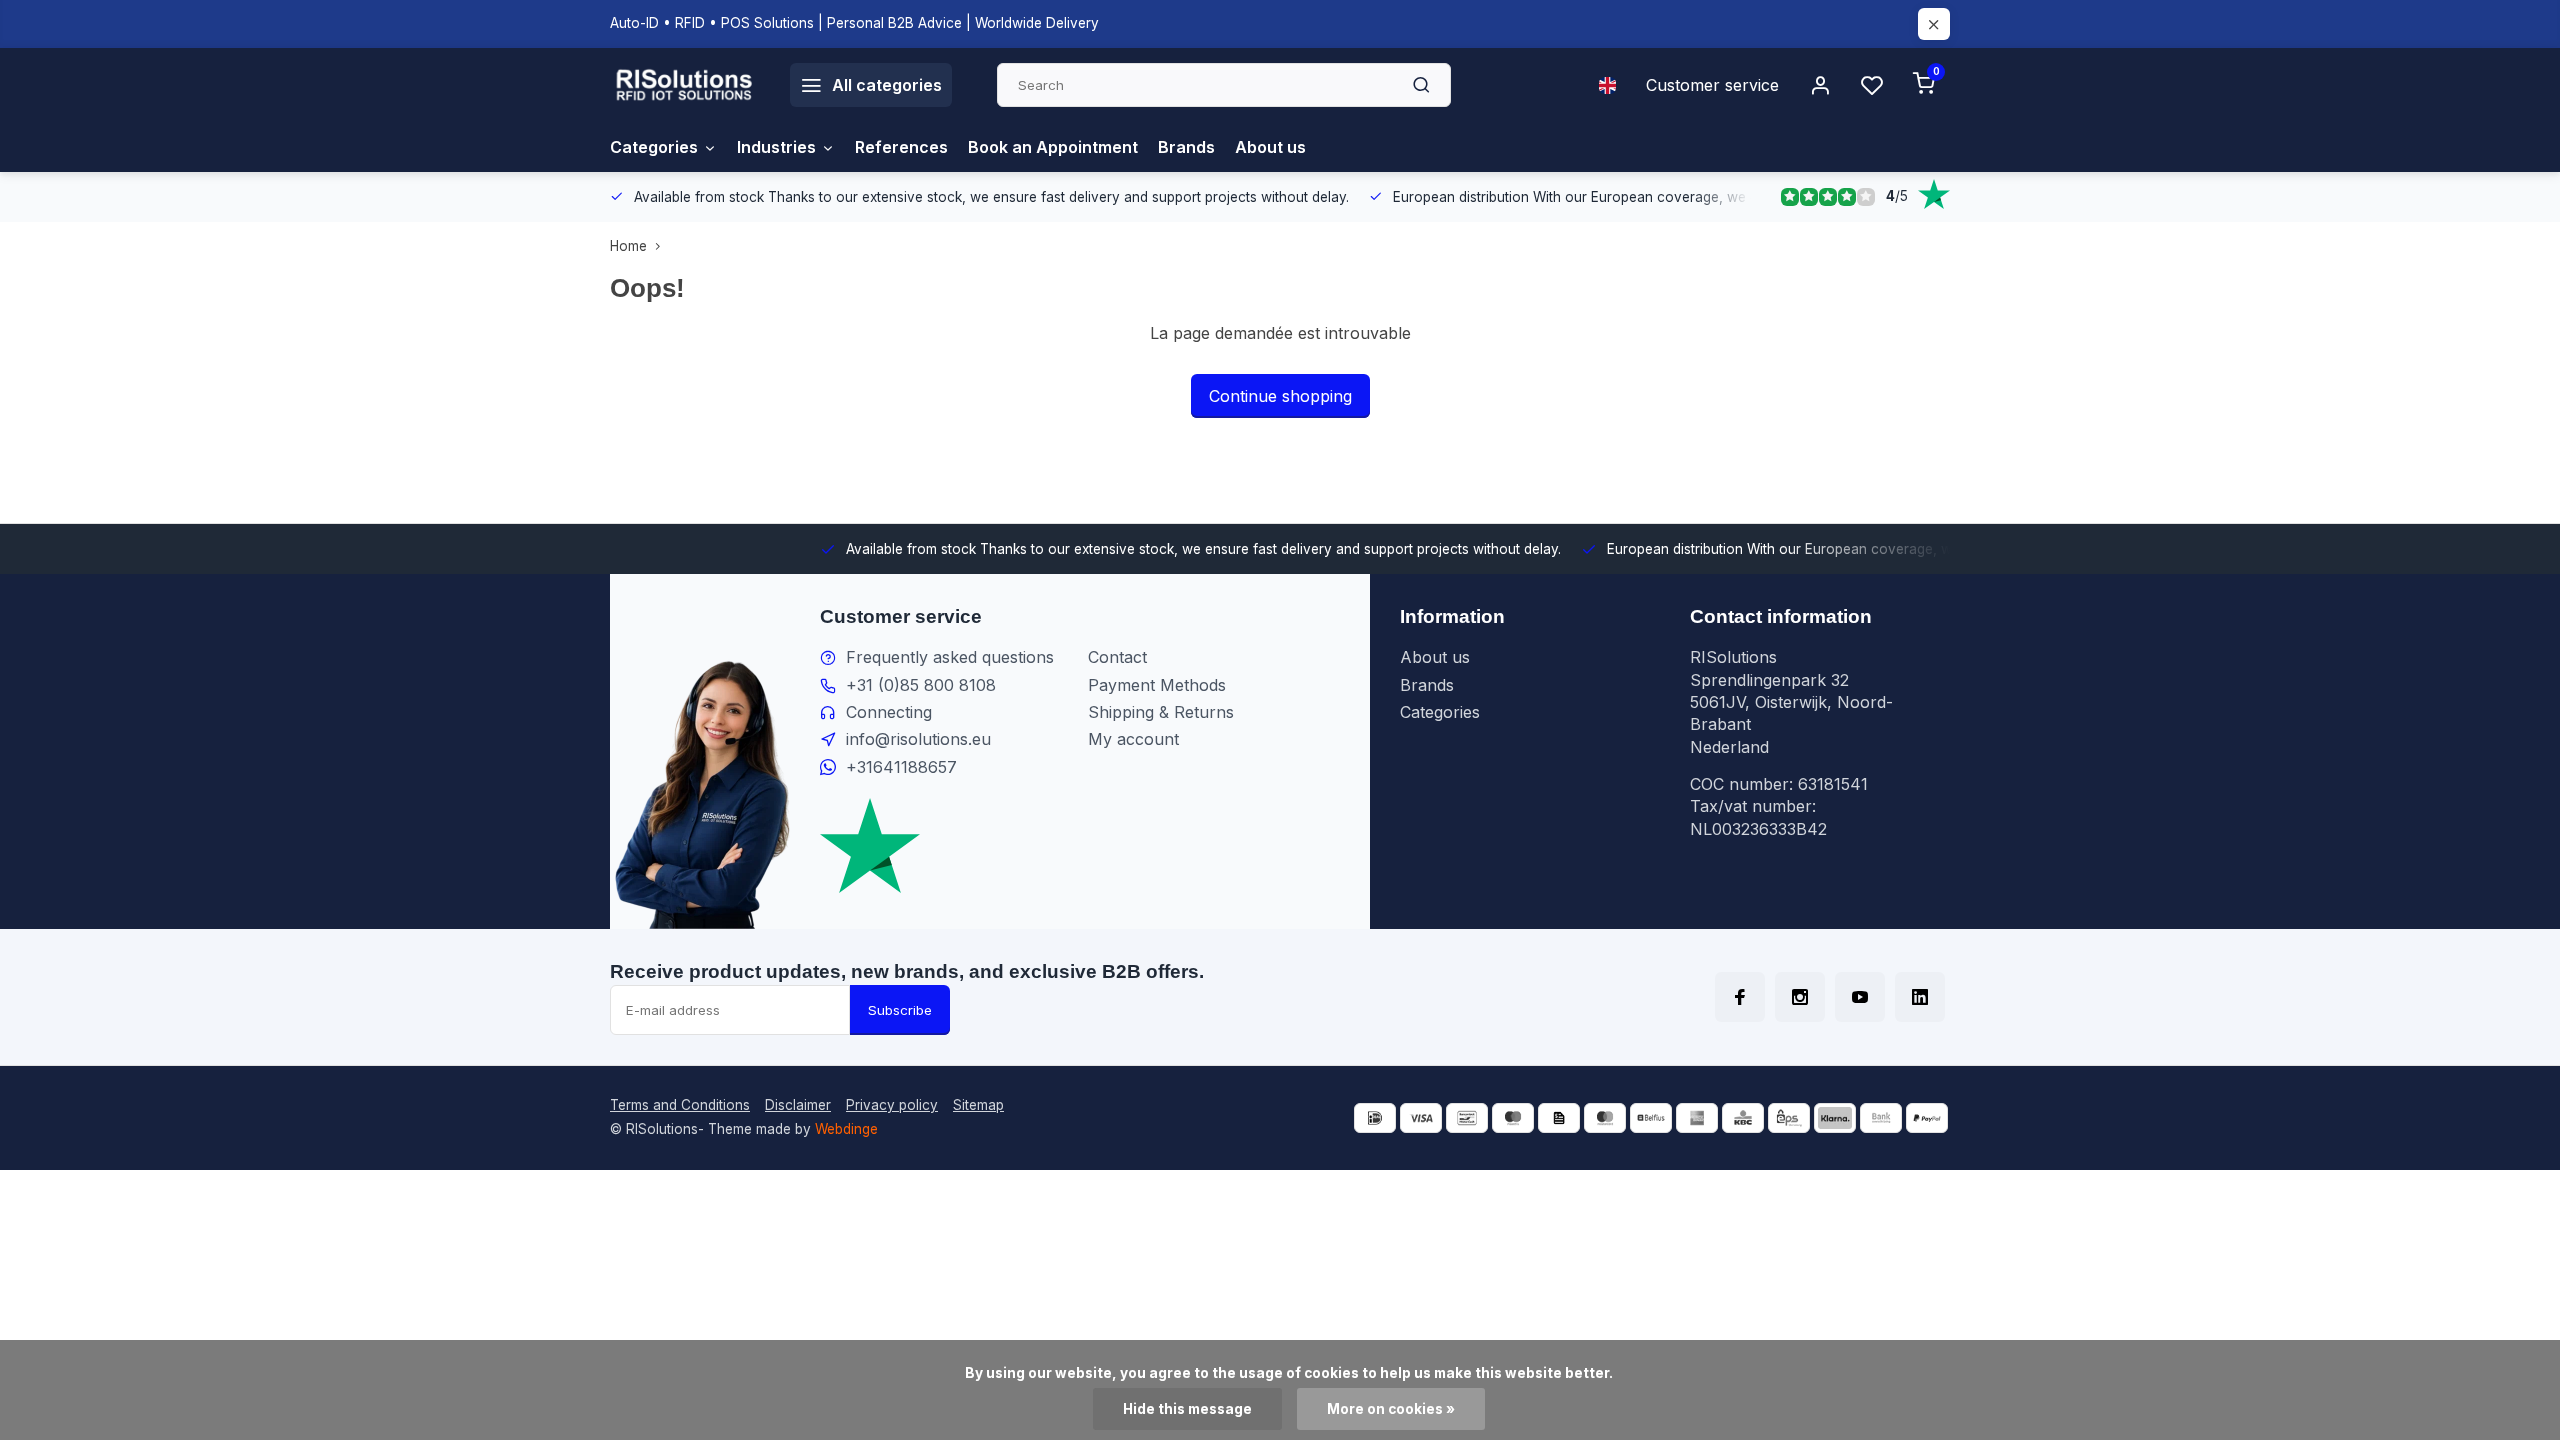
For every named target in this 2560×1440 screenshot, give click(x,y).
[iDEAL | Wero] (1375, 1118)
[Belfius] (1651, 1118)
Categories (654, 147)
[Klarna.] (1835, 1118)
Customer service (1712, 85)
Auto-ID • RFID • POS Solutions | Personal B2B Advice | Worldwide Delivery (854, 23)
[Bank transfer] (1881, 1118)
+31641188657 (901, 767)
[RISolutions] (685, 85)
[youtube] (1860, 997)
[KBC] (1743, 1118)
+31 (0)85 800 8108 (921, 685)
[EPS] (1789, 1118)
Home (628, 246)
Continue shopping (1280, 396)
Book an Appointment (1053, 147)
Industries (776, 147)
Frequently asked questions (950, 657)
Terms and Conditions (680, 1105)
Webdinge (846, 1129)
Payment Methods (1157, 685)
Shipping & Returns (1161, 712)
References (901, 147)
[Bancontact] (1467, 1118)
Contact (1117, 657)
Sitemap (978, 1105)
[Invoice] (1559, 1118)
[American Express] (1697, 1118)
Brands (1186, 147)
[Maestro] (1513, 1118)
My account (1133, 739)
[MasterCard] (1605, 1118)
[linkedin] (1920, 997)
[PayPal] (1927, 1118)
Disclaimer (798, 1105)
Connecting (889, 712)
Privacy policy (892, 1105)
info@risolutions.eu (918, 739)
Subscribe (900, 1010)
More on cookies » (1391, 1409)
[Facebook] (1740, 997)
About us (1270, 147)
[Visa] (1421, 1118)
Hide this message (1187, 1409)
